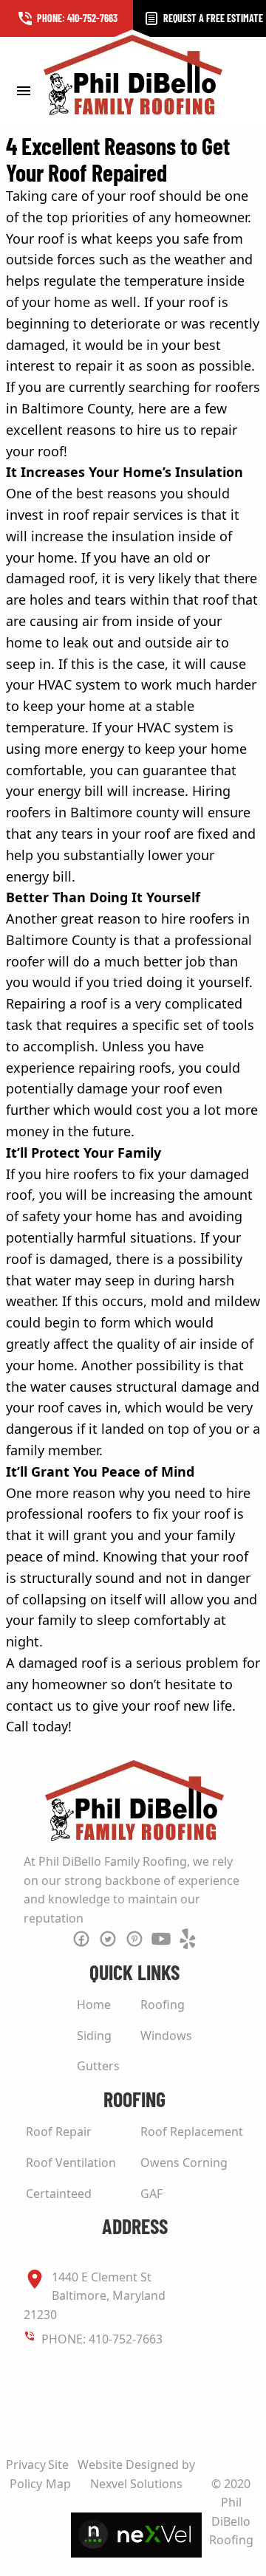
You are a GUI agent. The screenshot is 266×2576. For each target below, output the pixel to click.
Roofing (163, 2005)
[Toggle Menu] (23, 90)
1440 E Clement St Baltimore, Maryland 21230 (95, 2296)
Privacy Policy (26, 2474)
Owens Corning (184, 2163)
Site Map (58, 2474)
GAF (151, 2194)
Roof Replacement (192, 2132)
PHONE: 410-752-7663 (102, 2339)
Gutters (98, 2066)
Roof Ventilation (71, 2163)
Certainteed (59, 2194)
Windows (166, 2036)
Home (94, 2005)
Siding (94, 2036)
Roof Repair (59, 2132)
